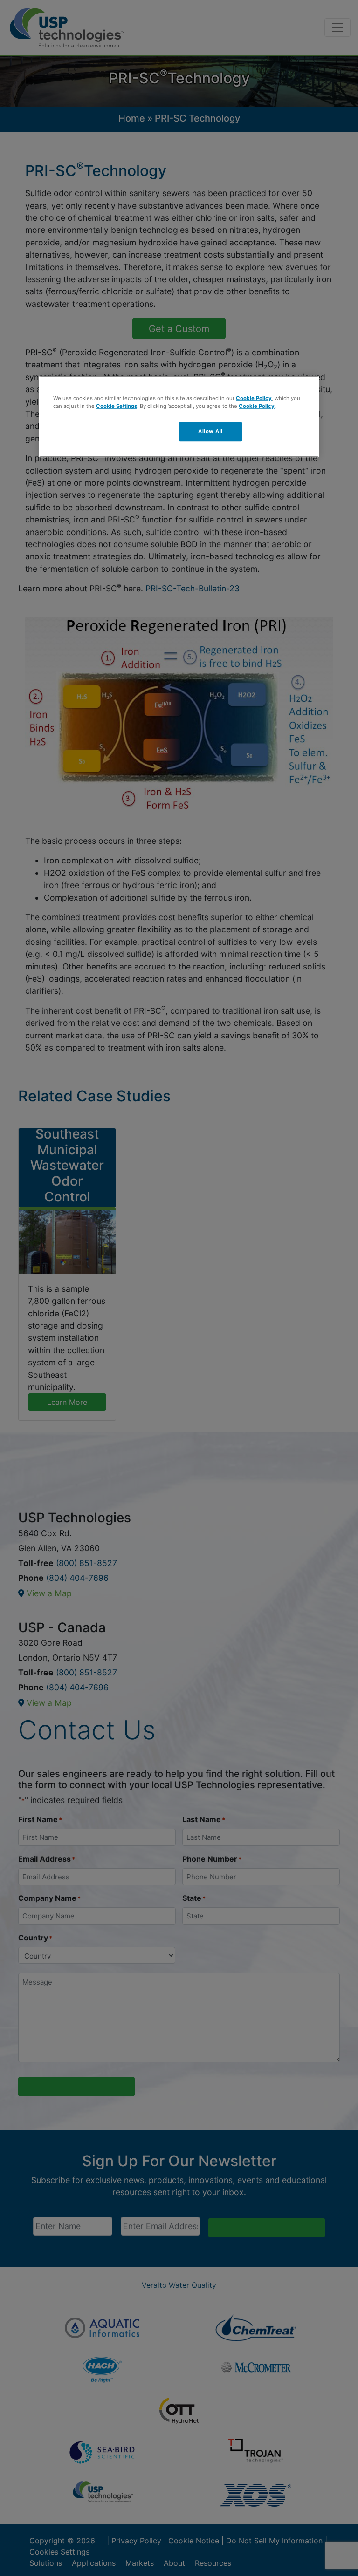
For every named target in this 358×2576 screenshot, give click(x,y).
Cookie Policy (254, 398)
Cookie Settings (117, 406)
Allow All (210, 431)
